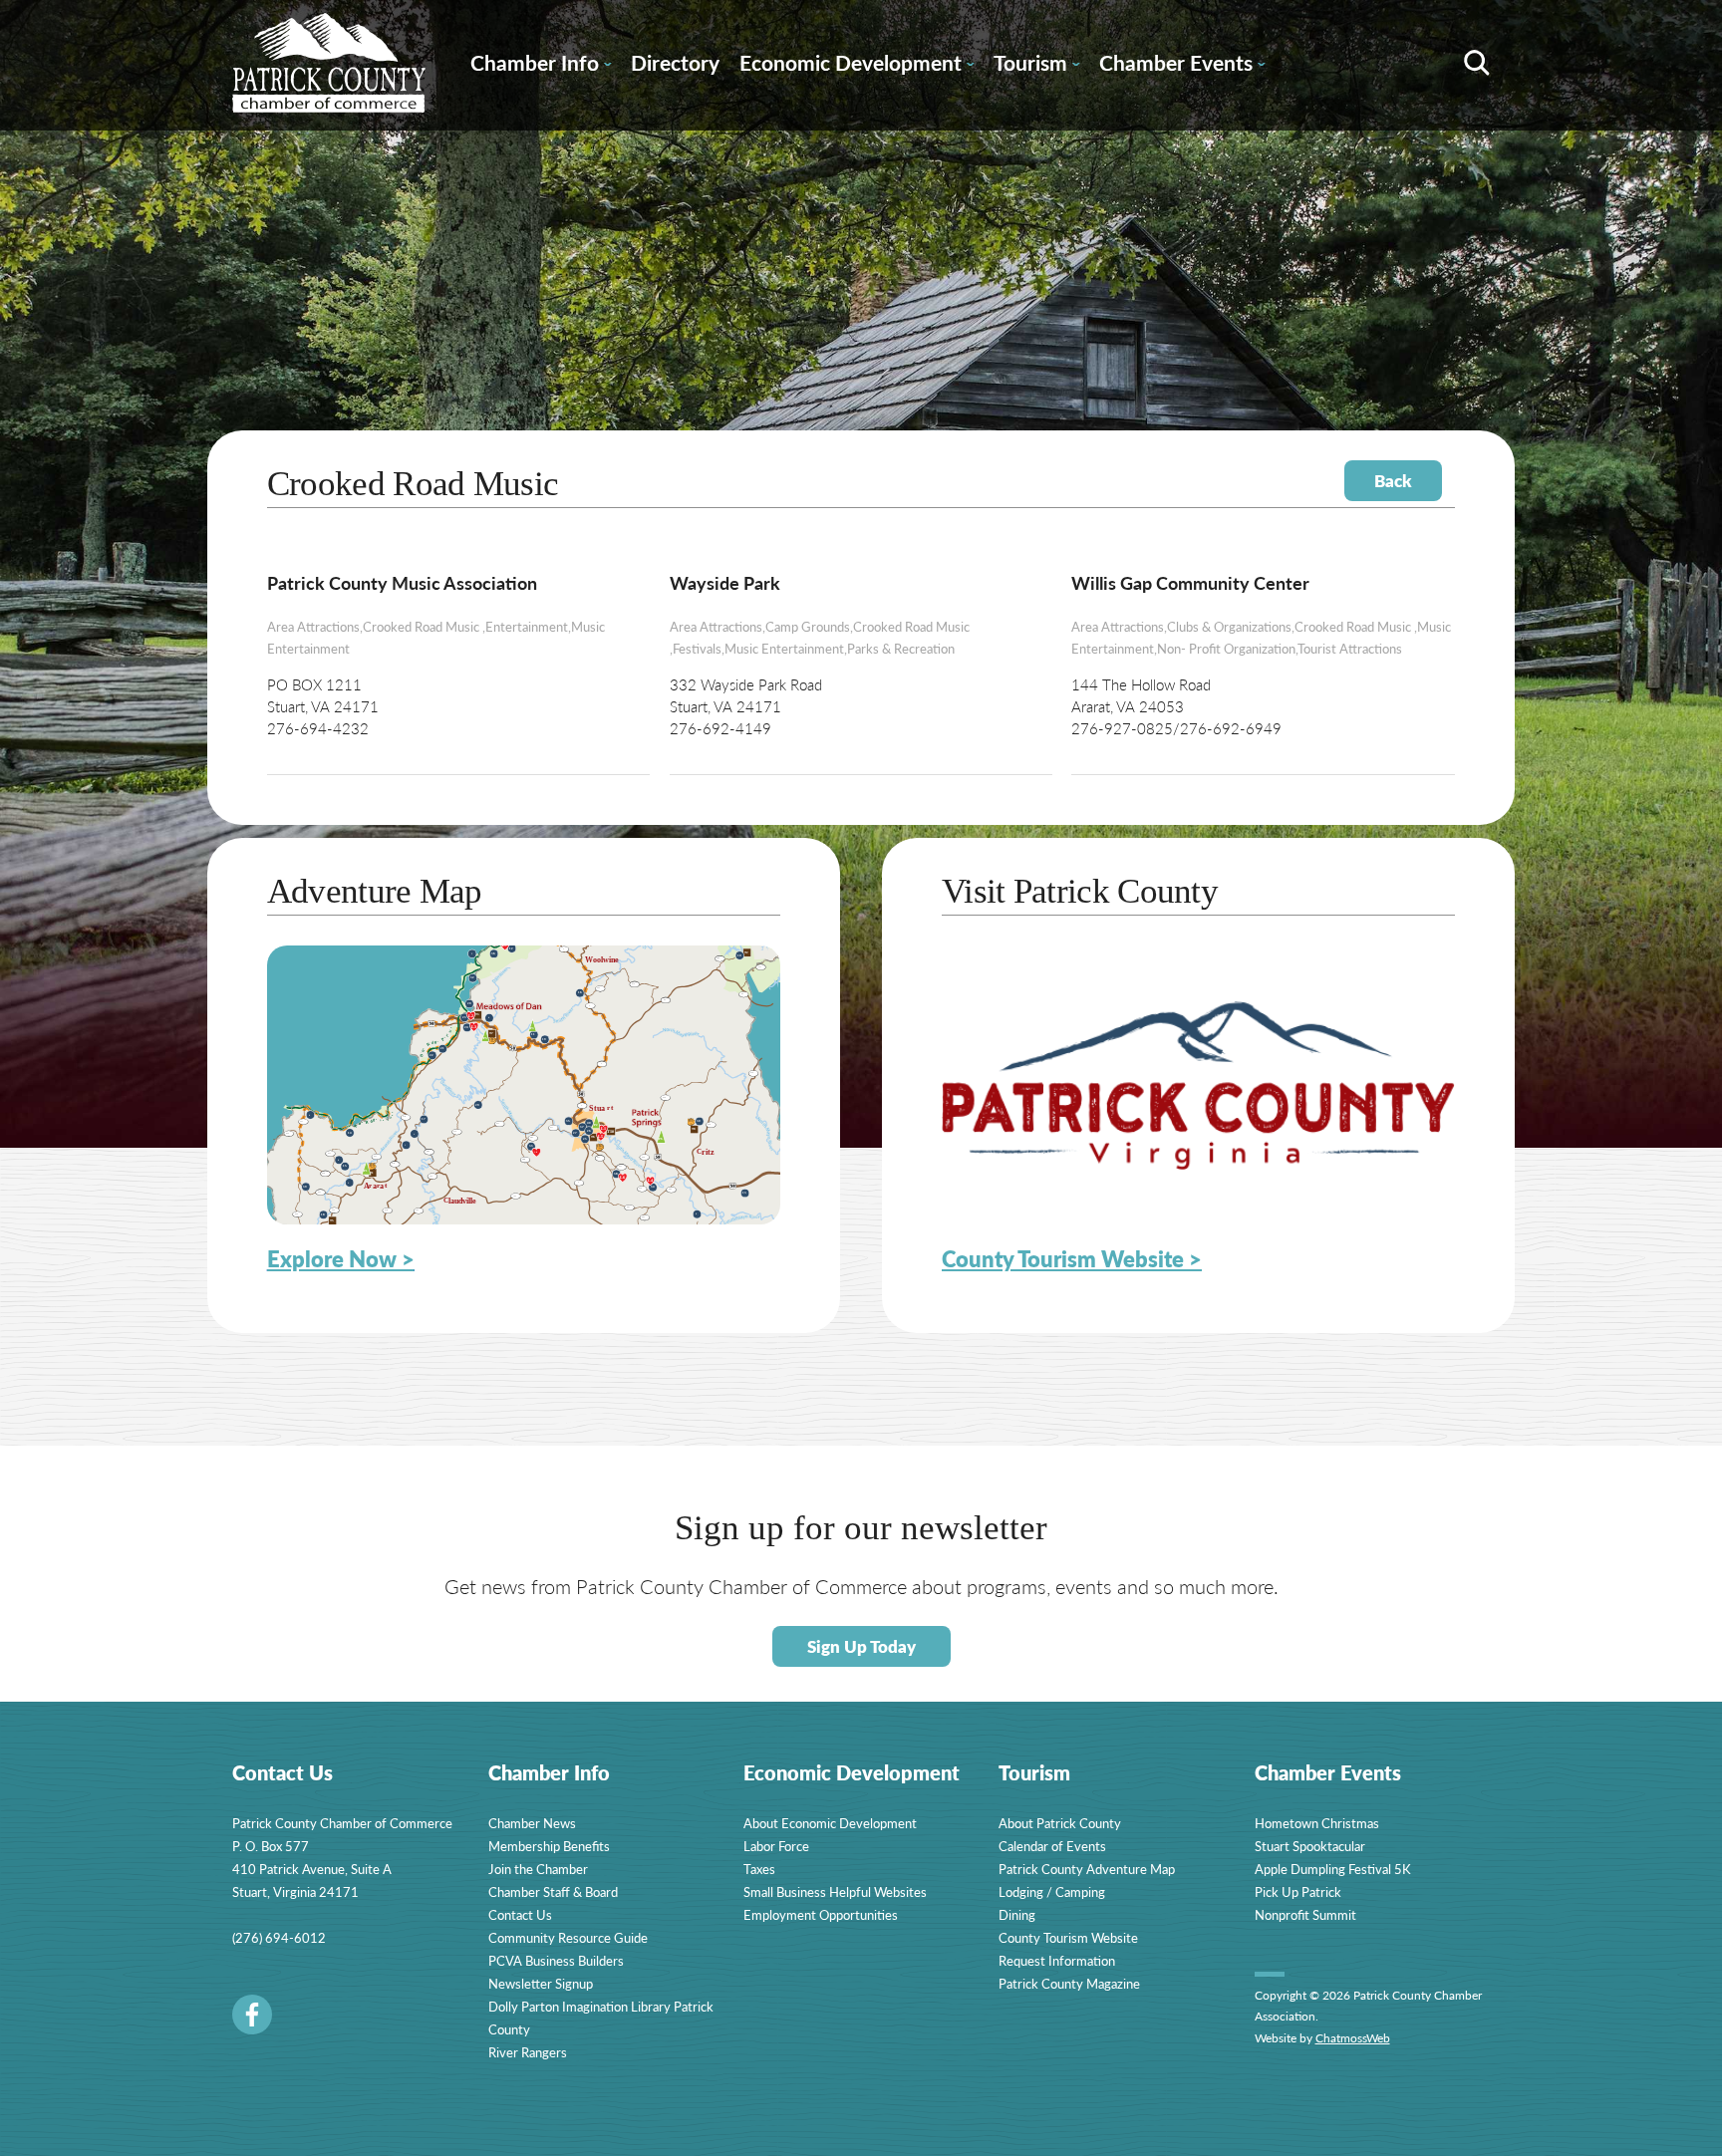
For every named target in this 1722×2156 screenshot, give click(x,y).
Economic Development (857, 66)
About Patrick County (1060, 1823)
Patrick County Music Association (402, 582)
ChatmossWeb (1353, 2038)
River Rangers (528, 2052)
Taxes (759, 1869)
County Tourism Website (1068, 1937)
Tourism (1036, 66)
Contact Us (520, 1914)
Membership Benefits (549, 1846)
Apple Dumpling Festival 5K (1333, 1869)
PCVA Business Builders (556, 1960)
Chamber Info (541, 66)
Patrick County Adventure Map (1087, 1869)
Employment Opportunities (821, 1914)
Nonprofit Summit (1305, 1914)
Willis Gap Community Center (1190, 582)
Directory (675, 62)
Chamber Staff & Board (553, 1891)
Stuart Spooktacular (1310, 1846)
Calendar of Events (1052, 1846)
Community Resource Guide (568, 1937)
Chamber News (532, 1823)
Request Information (1057, 1960)
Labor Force (776, 1846)
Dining (1017, 1914)
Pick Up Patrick (1298, 1891)
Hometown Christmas (1317, 1823)
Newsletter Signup (541, 1983)
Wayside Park (725, 582)
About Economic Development (830, 1823)
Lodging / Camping (1052, 1891)
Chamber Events (1182, 66)
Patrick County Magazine (1069, 1983)
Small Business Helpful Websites (835, 1891)
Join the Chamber (538, 1869)
